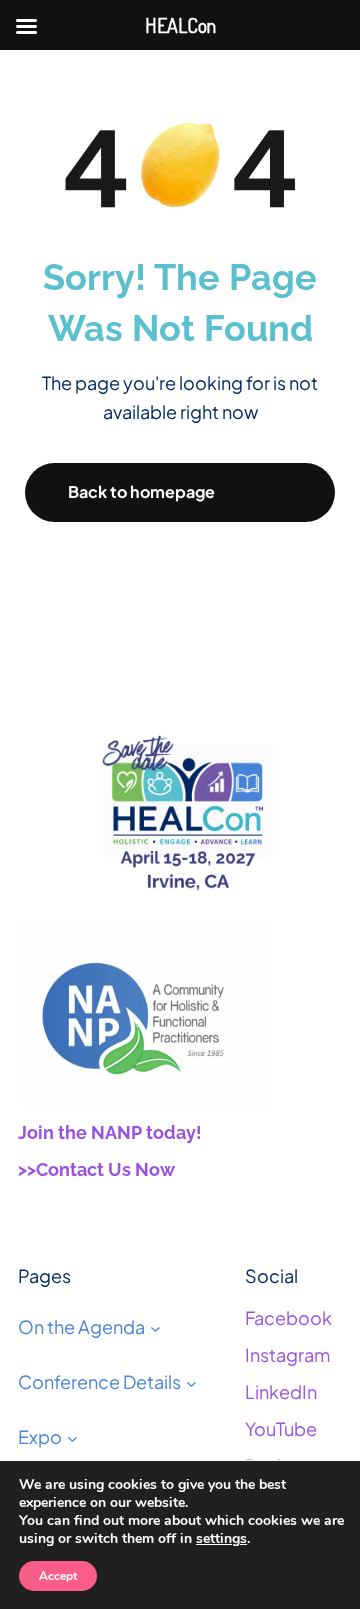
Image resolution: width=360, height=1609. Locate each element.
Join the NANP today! (110, 1132)
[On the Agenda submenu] (155, 1328)
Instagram (287, 1354)
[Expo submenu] (72, 1437)
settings (221, 1539)
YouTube (281, 1428)
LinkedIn (281, 1391)
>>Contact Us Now (96, 1169)
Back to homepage (141, 491)
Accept (58, 1576)
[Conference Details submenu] (191, 1382)
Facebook (288, 1317)
